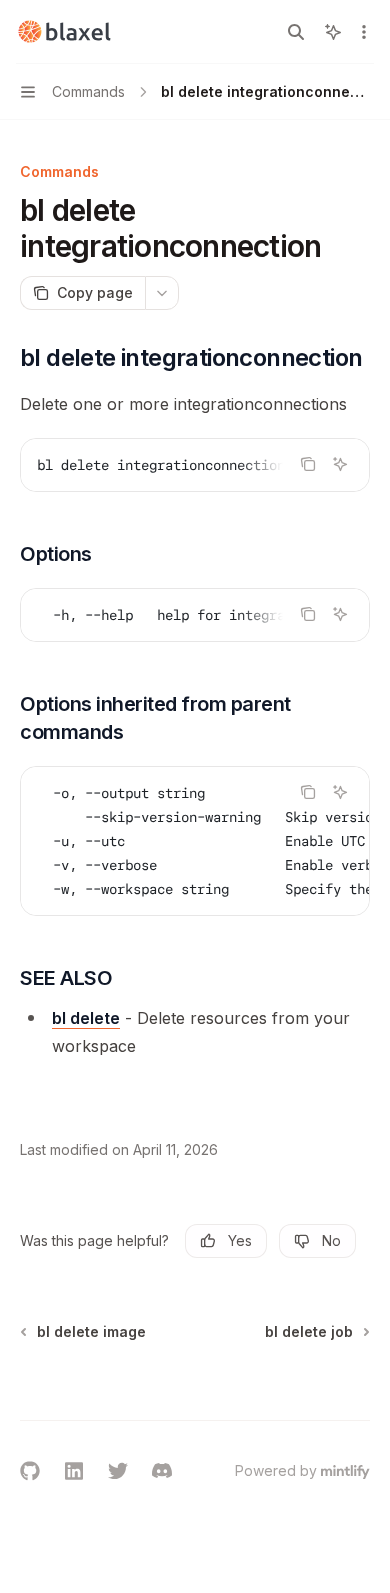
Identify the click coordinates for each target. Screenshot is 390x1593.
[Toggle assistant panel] (333, 32)
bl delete (86, 1018)
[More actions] (364, 32)
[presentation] (195, 465)
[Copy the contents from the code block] (308, 464)
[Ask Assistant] (340, 464)
